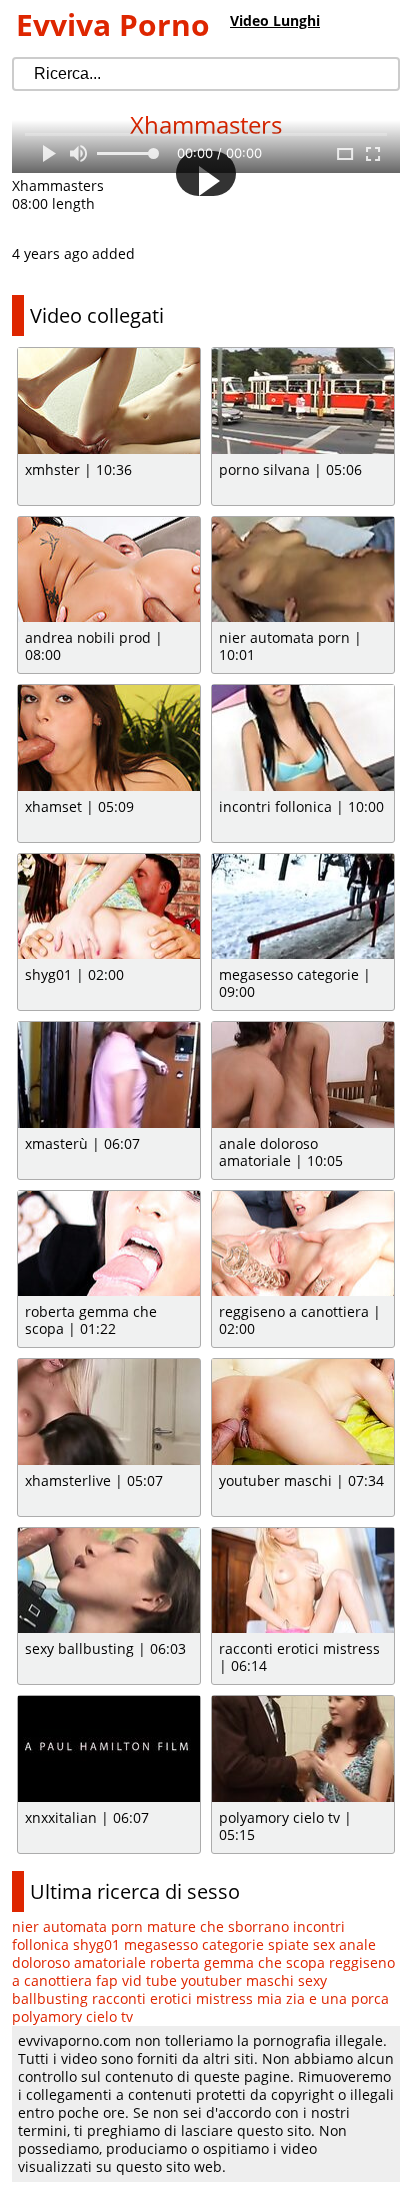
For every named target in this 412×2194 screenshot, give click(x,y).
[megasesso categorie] (303, 907)
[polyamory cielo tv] (303, 1749)
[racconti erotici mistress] (303, 1581)
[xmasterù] (109, 1075)
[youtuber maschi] (303, 1412)
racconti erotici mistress (172, 1998)
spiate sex (301, 1944)
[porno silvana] (303, 401)
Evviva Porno (113, 24)
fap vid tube (136, 1980)
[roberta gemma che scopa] (109, 1244)
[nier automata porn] (303, 570)
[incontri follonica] (303, 738)
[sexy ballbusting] (109, 1581)
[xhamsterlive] (109, 1412)
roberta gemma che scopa (237, 1962)
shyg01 (96, 1944)
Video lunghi (275, 20)
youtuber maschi (237, 1980)
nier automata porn (77, 1926)
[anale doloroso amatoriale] (303, 1075)
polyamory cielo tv (72, 2016)
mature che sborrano (218, 1926)
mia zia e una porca (323, 1998)
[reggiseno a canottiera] (303, 1244)
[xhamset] (109, 738)
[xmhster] (109, 401)
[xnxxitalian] (109, 1749)
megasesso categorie (194, 1944)
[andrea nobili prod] (109, 570)
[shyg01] (109, 907)
